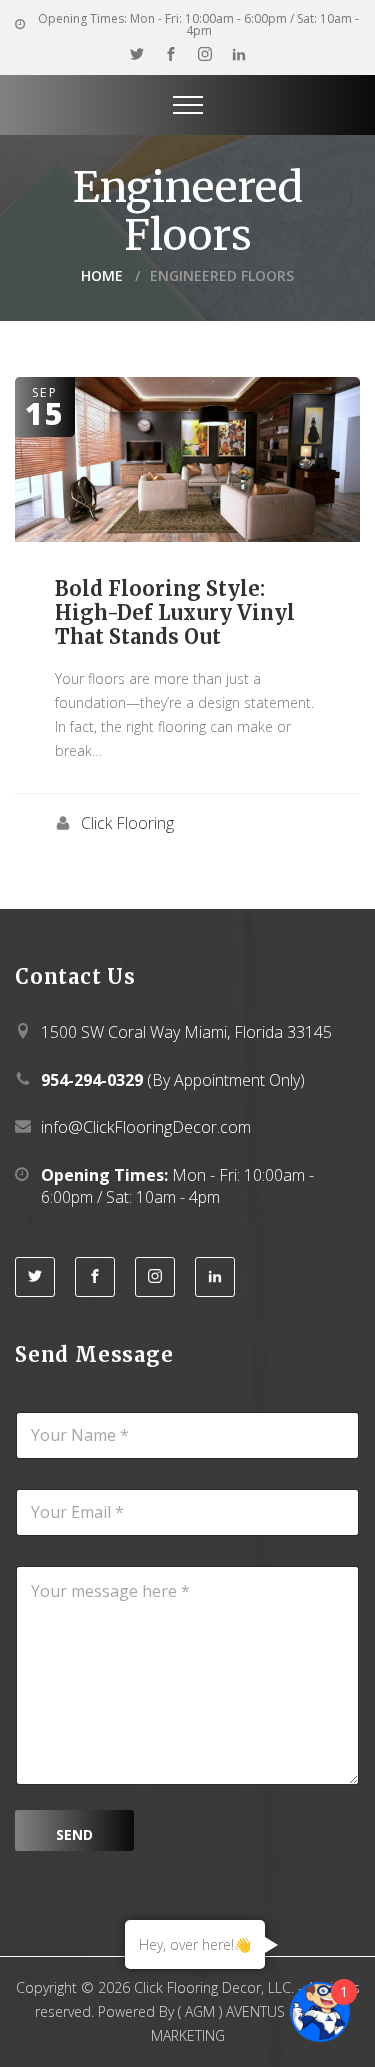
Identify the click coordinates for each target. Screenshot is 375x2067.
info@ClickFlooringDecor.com (146, 1127)
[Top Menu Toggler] (188, 105)
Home (102, 275)
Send (74, 1834)
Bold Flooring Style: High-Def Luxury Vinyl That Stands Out (175, 612)
